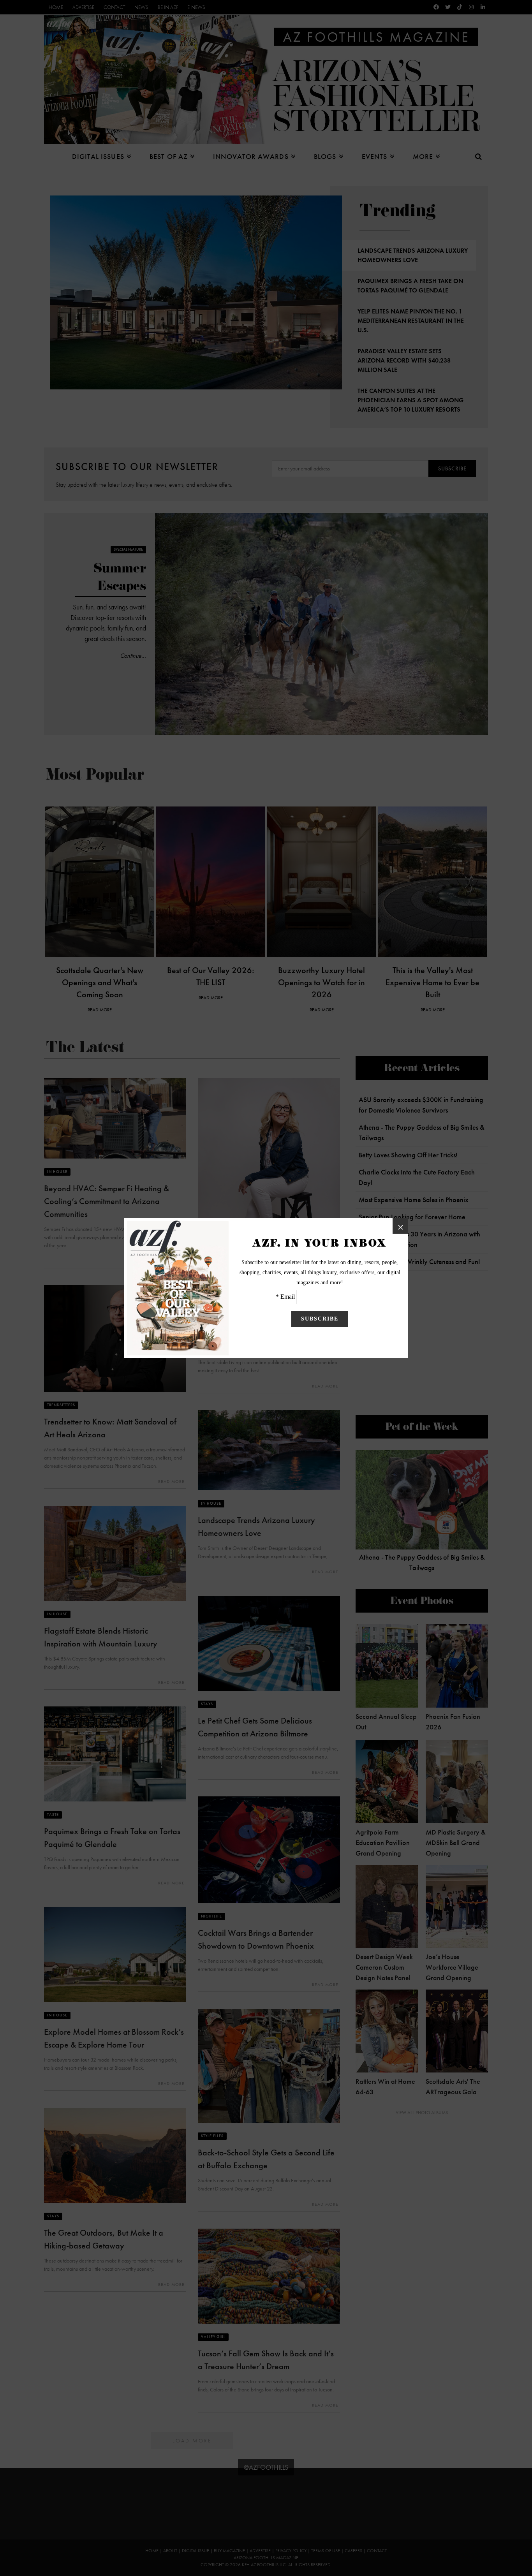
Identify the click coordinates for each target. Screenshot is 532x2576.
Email (288, 1297)
